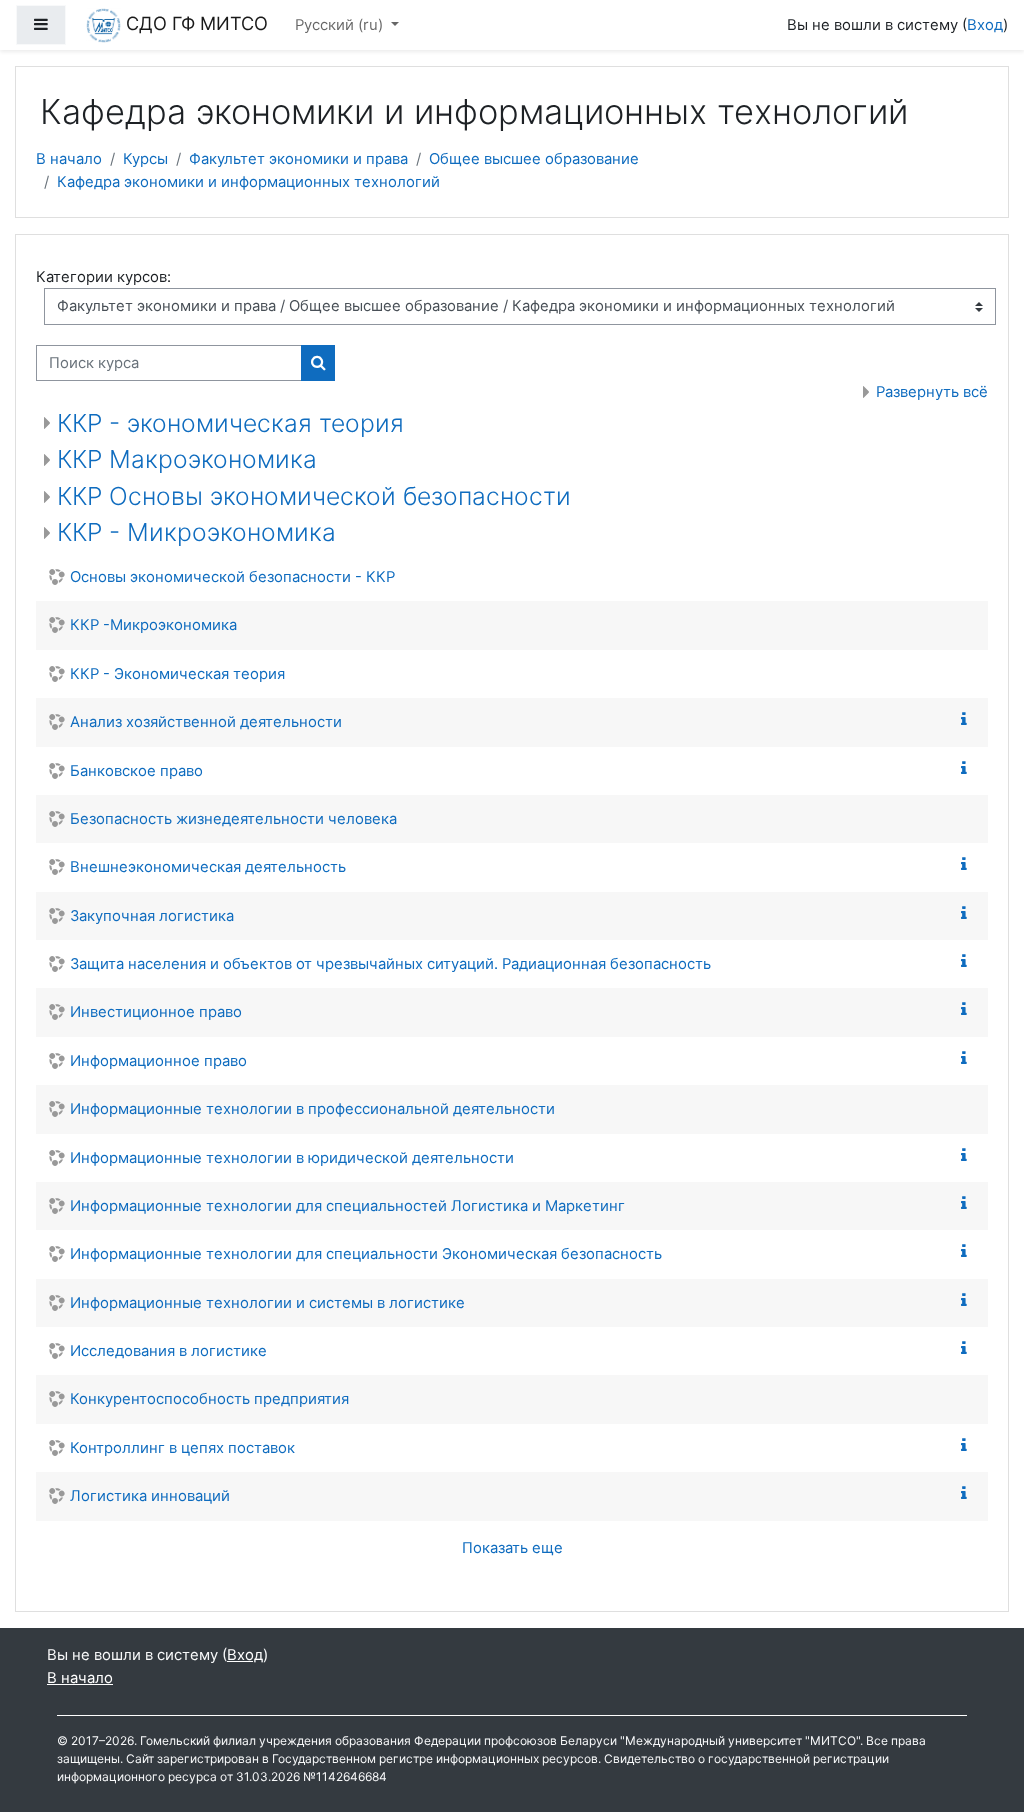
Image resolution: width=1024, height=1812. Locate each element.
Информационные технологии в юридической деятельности (292, 1158)
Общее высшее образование (534, 159)
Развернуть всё (932, 392)
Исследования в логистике (168, 1351)
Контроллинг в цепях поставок (182, 1448)
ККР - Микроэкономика (196, 532)
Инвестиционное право (156, 1012)
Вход (985, 25)
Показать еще (512, 1548)
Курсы (145, 159)
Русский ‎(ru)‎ (341, 25)
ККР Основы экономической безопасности (314, 496)
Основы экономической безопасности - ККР (232, 577)
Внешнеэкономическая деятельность (208, 867)
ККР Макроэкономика (187, 459)
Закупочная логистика (152, 916)
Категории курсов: (103, 277)
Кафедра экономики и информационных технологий (248, 182)
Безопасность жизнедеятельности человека (233, 819)
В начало (69, 159)
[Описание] (968, 720)
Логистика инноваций (150, 1496)
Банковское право (136, 771)
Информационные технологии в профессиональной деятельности (312, 1109)
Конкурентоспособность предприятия (209, 1399)
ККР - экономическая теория (230, 423)
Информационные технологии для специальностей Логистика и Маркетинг (347, 1206)
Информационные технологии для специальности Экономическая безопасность (366, 1254)
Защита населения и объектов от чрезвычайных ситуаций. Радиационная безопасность (390, 964)
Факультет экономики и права (298, 159)
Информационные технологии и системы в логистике (267, 1303)
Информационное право (158, 1061)
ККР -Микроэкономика (153, 625)
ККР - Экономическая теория (177, 674)
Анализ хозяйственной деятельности (206, 722)
